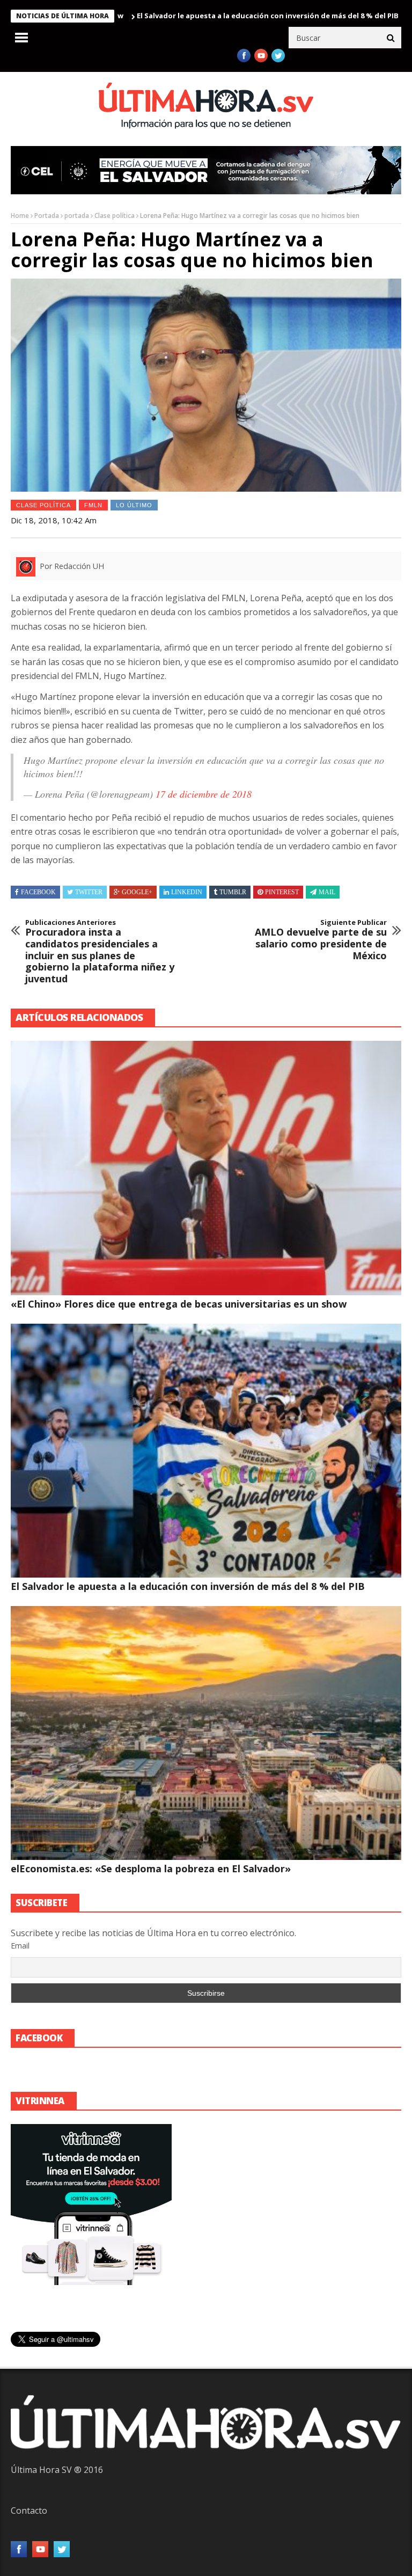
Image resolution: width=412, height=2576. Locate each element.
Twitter (89, 892)
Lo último (134, 505)
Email (20, 1946)
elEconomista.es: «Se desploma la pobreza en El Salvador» (151, 1869)
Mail (327, 892)
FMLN (93, 505)
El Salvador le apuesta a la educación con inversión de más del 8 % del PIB (197, 16)
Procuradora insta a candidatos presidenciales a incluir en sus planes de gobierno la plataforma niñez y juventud (100, 952)
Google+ (137, 892)
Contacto (29, 2511)
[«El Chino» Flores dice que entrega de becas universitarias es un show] (206, 1168)
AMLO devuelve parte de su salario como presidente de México (321, 940)
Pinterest (282, 892)
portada (77, 216)
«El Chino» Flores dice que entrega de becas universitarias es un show (179, 1304)
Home (20, 216)
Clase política (115, 216)
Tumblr (233, 892)
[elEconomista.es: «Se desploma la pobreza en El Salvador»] (206, 1733)
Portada (47, 216)
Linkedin (187, 892)
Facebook (38, 892)
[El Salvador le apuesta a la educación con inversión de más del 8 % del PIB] (206, 1451)
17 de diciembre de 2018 (204, 794)
